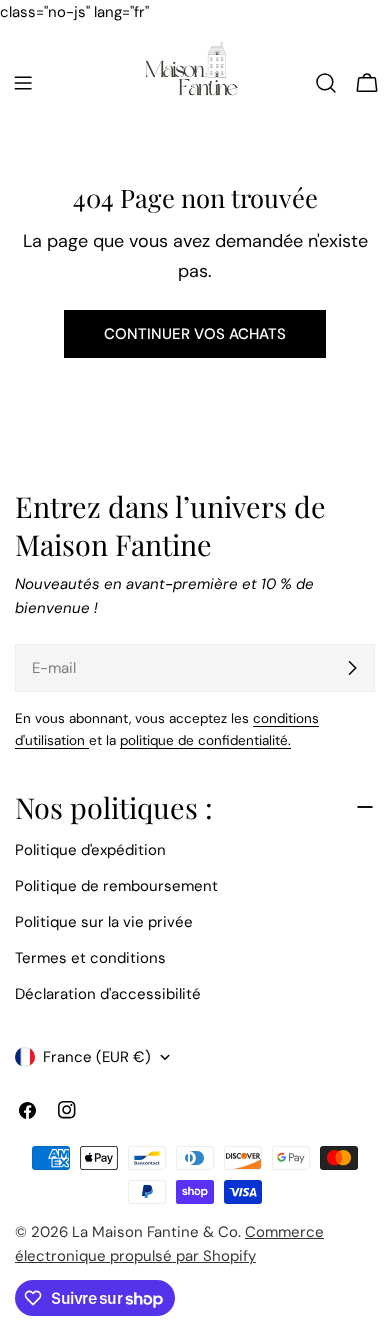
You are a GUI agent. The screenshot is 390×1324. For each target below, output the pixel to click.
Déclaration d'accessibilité (108, 994)
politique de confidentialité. (205, 740)
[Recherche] (326, 83)
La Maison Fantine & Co (155, 1232)
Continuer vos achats (195, 334)
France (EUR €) (97, 1057)
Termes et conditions (90, 958)
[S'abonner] (352, 668)
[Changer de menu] (23, 83)
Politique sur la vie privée (104, 922)
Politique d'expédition (90, 850)
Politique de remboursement (116, 886)
